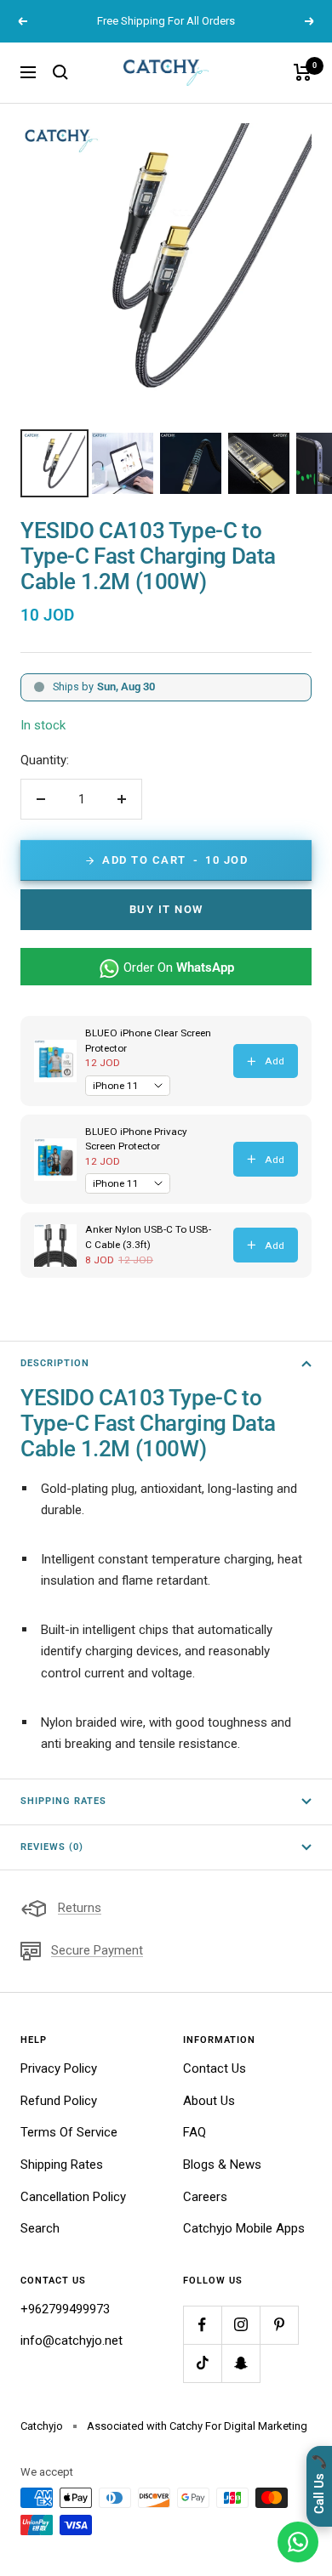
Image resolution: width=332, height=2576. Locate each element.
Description (55, 1363)
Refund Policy (59, 2101)
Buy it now (166, 909)
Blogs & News (222, 2165)
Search (40, 2228)
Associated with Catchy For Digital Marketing (197, 2426)
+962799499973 (65, 2309)
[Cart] (303, 72)
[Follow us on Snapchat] (240, 2363)
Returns (80, 1908)
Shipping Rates (63, 1801)
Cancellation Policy (73, 2197)
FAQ (195, 2132)
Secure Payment (97, 1950)
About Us (209, 2101)
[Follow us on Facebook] (202, 2325)
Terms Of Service (69, 2132)
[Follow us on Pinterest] (279, 2325)
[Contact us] (298, 2542)
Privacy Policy (59, 2068)
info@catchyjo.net (72, 2341)
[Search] (60, 72)
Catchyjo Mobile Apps (244, 2228)
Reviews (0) (52, 1847)
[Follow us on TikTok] (202, 2363)
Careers (205, 2197)
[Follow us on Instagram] (240, 2325)
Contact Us (215, 2068)
